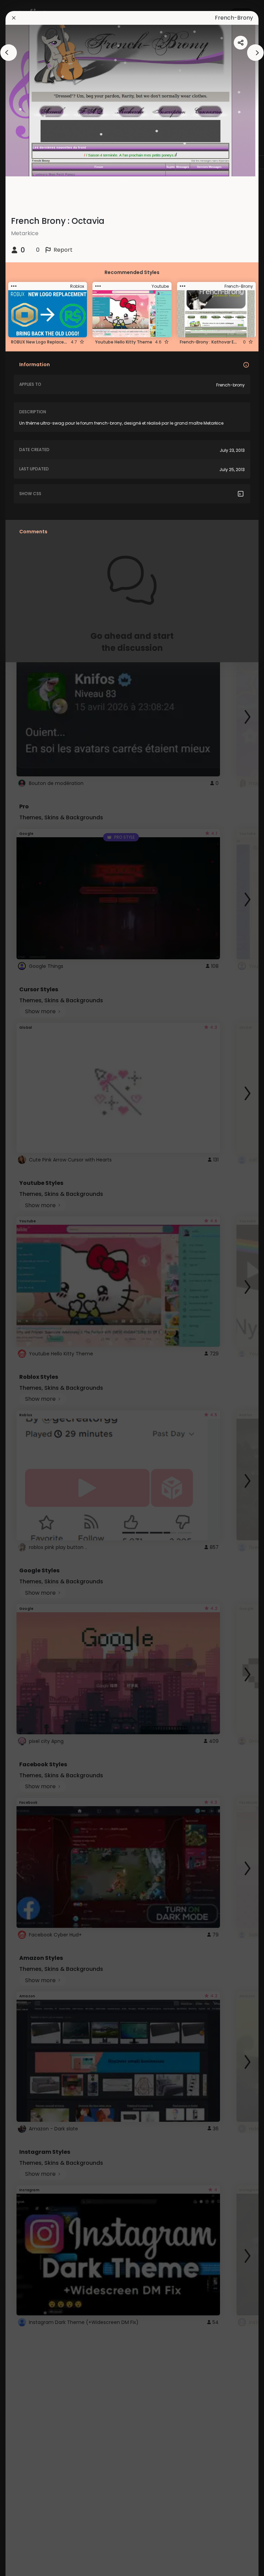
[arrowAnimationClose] (9, 53)
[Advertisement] (27, 1288)
